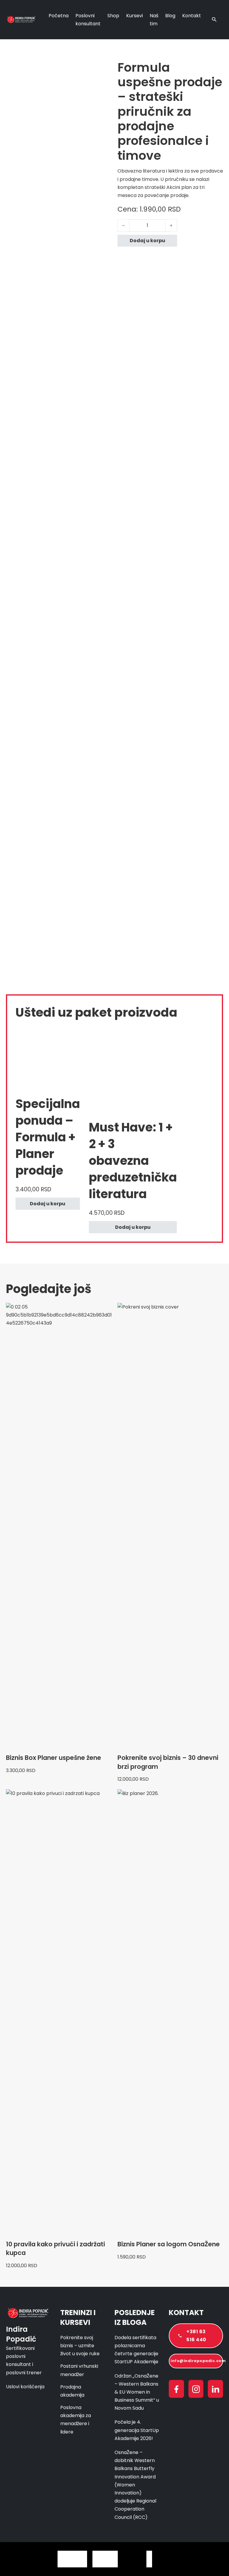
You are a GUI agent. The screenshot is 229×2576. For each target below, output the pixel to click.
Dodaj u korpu (48, 1204)
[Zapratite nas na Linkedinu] (215, 2390)
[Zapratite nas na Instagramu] (196, 2390)
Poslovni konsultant (88, 20)
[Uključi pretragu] (214, 20)
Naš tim (154, 20)
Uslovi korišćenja (25, 2387)
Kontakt (192, 16)
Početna (59, 16)
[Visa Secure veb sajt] (211, 2559)
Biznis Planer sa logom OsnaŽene (169, 2244)
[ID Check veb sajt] (187, 2559)
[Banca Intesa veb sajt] (149, 2559)
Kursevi (134, 16)
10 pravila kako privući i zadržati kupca (55, 2248)
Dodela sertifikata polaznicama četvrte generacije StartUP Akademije (136, 2350)
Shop (113, 16)
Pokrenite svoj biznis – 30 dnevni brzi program (168, 1762)
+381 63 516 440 (196, 2336)
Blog (170, 16)
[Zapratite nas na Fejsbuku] (176, 2390)
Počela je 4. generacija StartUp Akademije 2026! (137, 2430)
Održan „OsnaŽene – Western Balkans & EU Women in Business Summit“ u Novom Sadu (137, 2392)
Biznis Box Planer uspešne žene (54, 1758)
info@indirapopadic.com (197, 2361)
